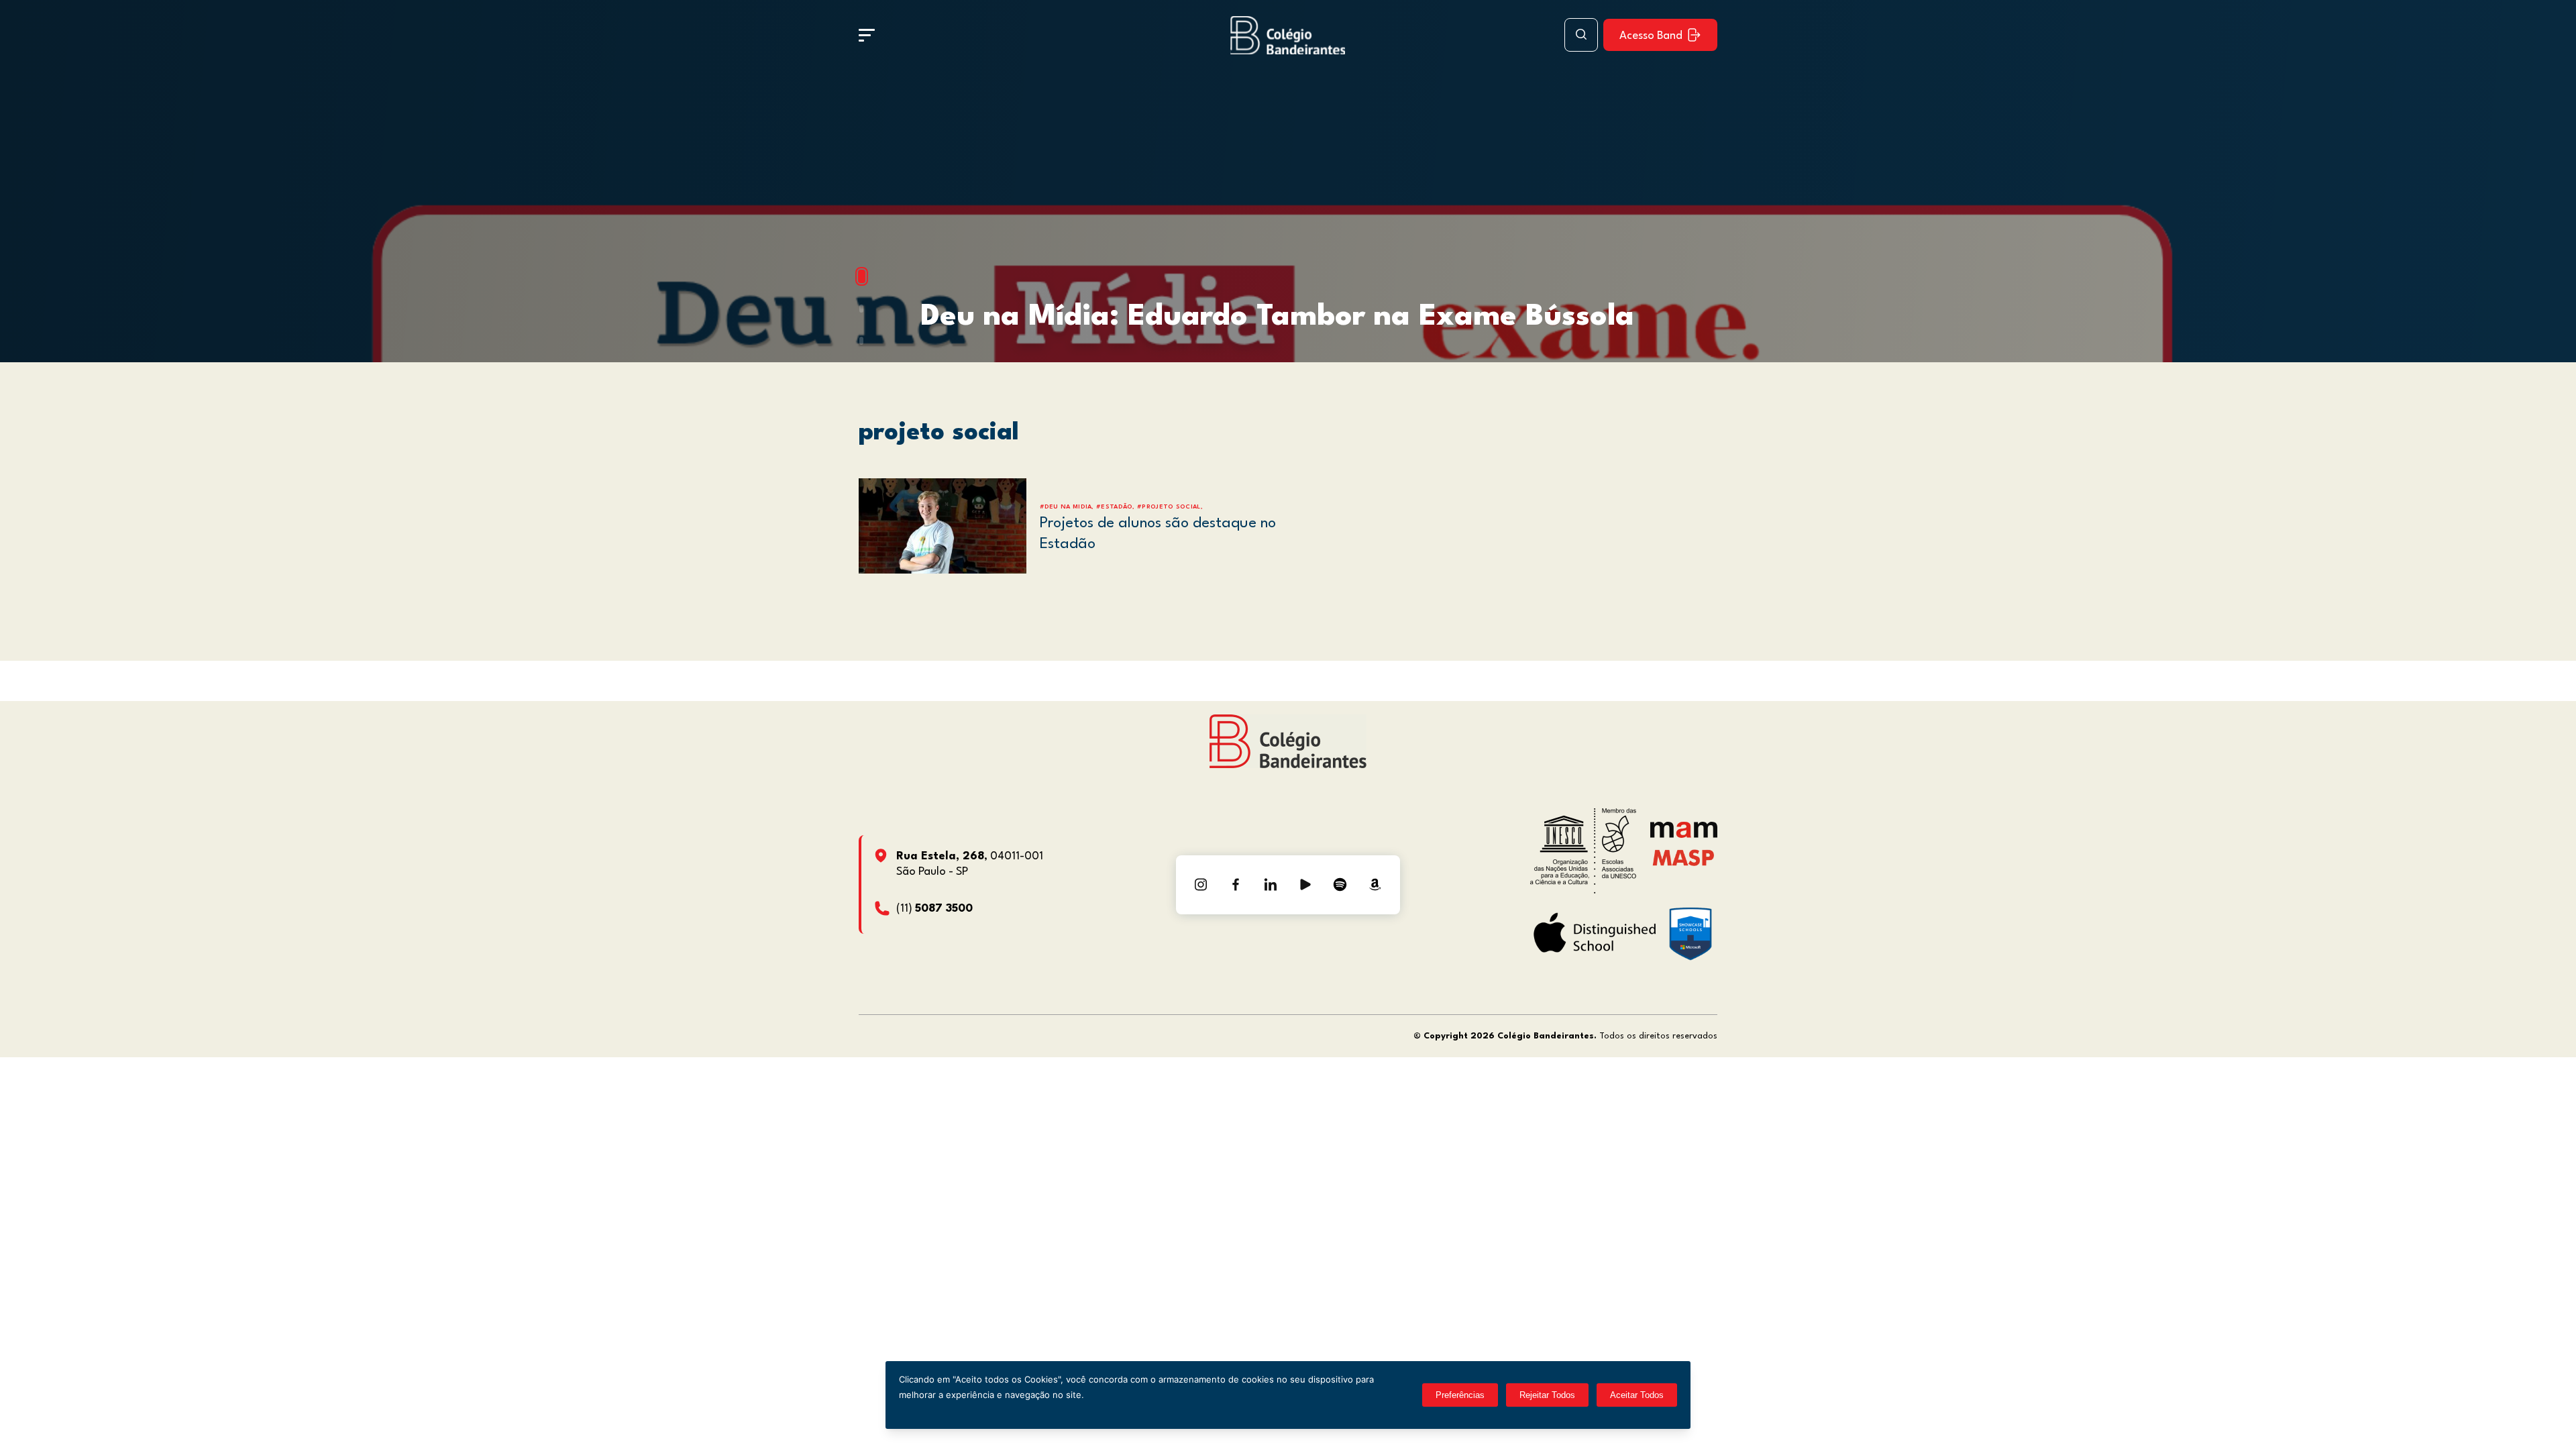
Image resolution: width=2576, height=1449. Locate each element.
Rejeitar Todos (1547, 1395)
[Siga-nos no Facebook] (1236, 885)
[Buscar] (1581, 35)
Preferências (1460, 1395)
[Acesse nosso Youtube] (1305, 885)
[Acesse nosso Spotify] (1340, 885)
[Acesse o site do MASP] (1683, 858)
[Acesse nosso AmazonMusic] (1375, 885)
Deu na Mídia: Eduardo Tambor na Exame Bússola (1277, 317)
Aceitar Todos (1637, 1395)
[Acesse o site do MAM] (1684, 835)
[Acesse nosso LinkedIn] (1271, 885)
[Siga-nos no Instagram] (1201, 885)
